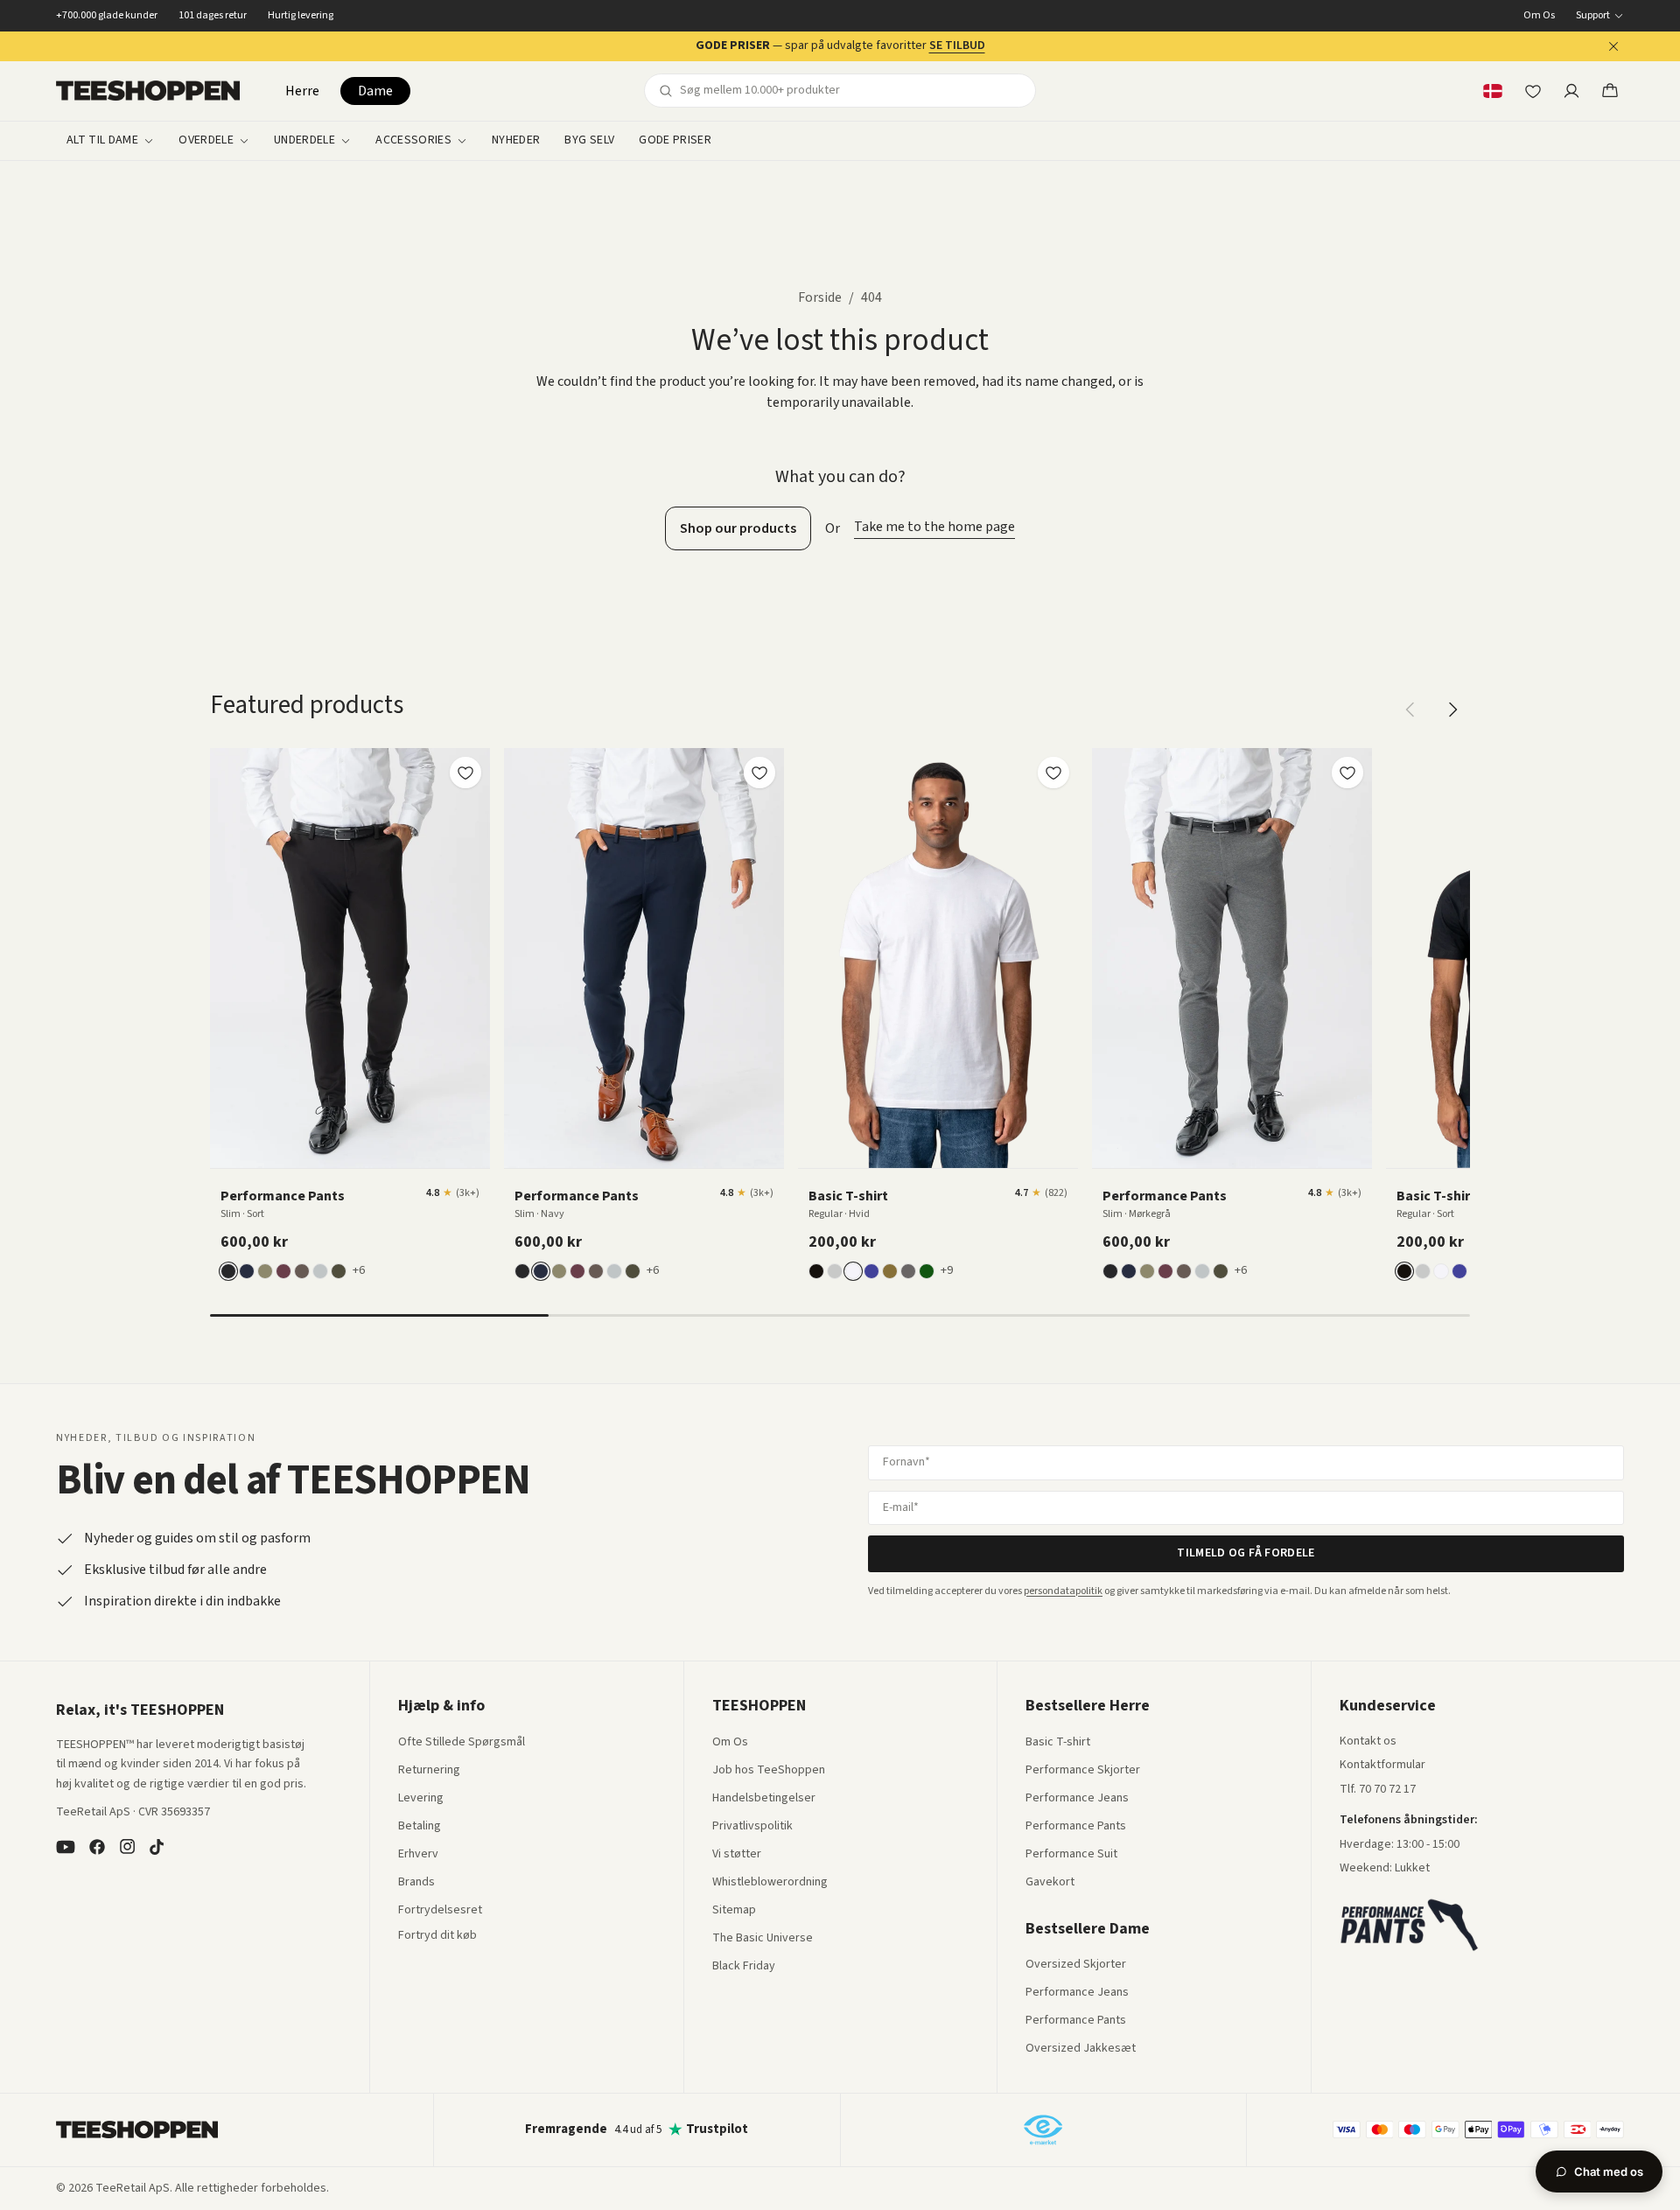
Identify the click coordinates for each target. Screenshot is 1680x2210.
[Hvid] (853, 1271)
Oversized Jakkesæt (1081, 2049)
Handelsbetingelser (764, 1799)
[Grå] (835, 1271)
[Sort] (228, 1271)
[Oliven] (265, 1271)
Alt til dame (102, 141)
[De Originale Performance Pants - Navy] (644, 958)
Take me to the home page (934, 527)
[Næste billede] (471, 958)
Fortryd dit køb (437, 1936)
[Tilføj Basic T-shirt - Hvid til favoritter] (1053, 773)
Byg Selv (589, 141)
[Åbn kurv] (1610, 91)
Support (1593, 16)
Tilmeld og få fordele (1246, 1553)
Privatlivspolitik (752, 1827)
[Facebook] (97, 1847)
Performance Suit (1071, 1855)
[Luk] (1613, 46)
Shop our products (738, 528)
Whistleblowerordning (770, 1882)
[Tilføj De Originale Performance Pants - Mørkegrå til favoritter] (1347, 773)
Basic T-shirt (1058, 1743)
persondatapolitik (1063, 1591)
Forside (820, 297)
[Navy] (247, 1271)
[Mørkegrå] (908, 1271)
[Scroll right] (1452, 710)
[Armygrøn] (890, 1271)
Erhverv (418, 1854)
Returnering (429, 1771)
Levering (421, 1799)
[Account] (1571, 91)
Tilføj (360, 1148)
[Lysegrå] (320, 1271)
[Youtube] (66, 1847)
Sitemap (734, 1911)
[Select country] (1493, 91)
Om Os (1539, 16)
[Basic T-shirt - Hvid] (938, 958)
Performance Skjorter (1083, 1771)
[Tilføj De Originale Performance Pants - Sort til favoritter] (465, 773)
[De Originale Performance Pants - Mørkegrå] (1232, 958)
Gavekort (1050, 1883)
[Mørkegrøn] (339, 1271)
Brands (416, 1883)
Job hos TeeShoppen (769, 1771)
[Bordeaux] (283, 1271)
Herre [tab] (302, 91)
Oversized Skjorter (1076, 1965)
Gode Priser (675, 141)
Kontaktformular (1382, 1766)
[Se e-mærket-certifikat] (1043, 2130)
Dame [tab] (375, 91)
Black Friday (744, 1967)
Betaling (420, 1827)
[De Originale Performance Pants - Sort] (350, 958)
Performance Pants (1076, 1827)
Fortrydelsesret (440, 1911)
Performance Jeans (1077, 1799)
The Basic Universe (763, 1939)
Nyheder (516, 141)
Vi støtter (737, 1855)
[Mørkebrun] (302, 1271)
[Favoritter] (1533, 91)
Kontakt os (1368, 1742)
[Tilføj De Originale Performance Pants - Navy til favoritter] (759, 773)
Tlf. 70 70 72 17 (1378, 1789)
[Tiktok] (157, 1847)
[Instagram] (127, 1847)
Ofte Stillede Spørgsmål (462, 1743)
